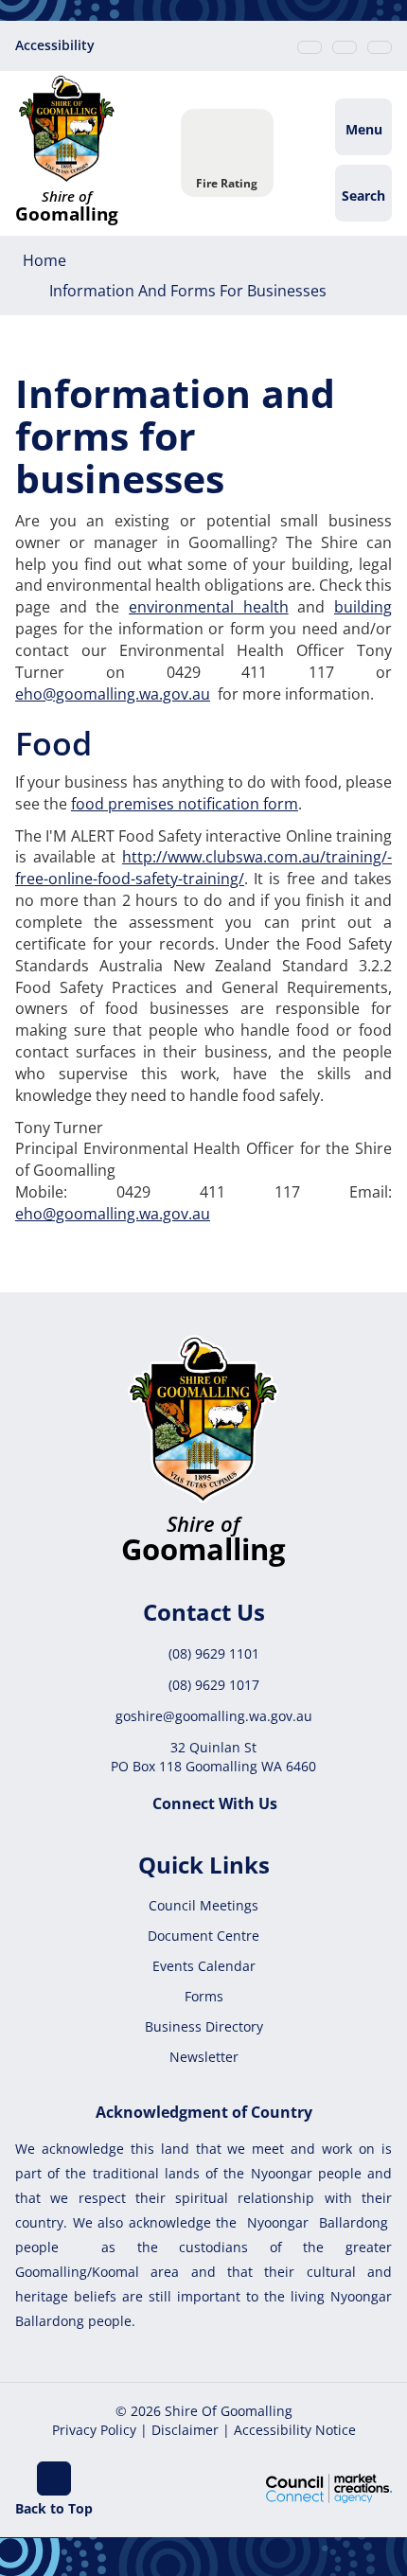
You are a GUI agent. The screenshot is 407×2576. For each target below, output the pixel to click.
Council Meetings (203, 1905)
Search (363, 195)
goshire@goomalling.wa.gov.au (214, 1716)
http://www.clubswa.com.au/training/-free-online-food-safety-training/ (203, 868)
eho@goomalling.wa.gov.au (113, 694)
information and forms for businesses (188, 291)
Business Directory (204, 2026)
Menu (364, 129)
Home (44, 260)
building (363, 607)
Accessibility (55, 45)
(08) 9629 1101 (214, 1653)
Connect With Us (215, 1803)
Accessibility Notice (295, 2430)
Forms (204, 1996)
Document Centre (203, 1936)
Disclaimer (185, 2430)
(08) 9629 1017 (214, 1685)
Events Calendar (204, 1966)
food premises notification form (185, 804)
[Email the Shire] (345, 47)
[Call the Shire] (310, 47)
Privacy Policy (94, 2430)
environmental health (209, 607)
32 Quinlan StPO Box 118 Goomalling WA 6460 (213, 1757)
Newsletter (204, 2057)
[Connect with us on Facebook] (380, 47)
